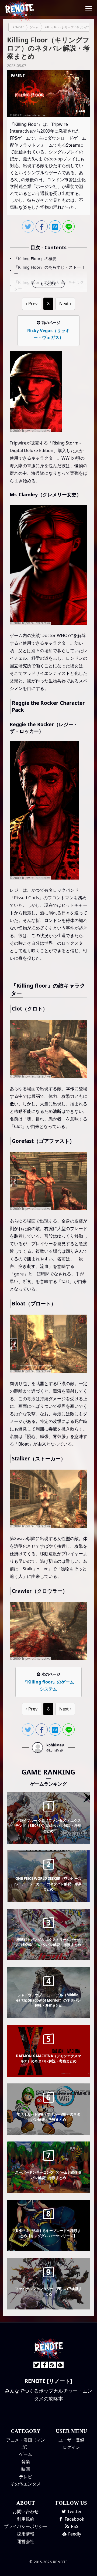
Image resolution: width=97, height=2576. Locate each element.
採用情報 (26, 2534)
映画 (26, 2469)
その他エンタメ (26, 2484)
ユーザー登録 (71, 2440)
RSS (74, 2526)
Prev (33, 304)
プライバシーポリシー (26, 2526)
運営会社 (26, 2541)
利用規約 (26, 2519)
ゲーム (26, 2454)
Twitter (74, 2511)
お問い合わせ (26, 2511)
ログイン (71, 2447)
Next (64, 304)
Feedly (74, 2534)
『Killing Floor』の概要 (35, 258)
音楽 (26, 2461)
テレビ (26, 2477)
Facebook (74, 2519)
